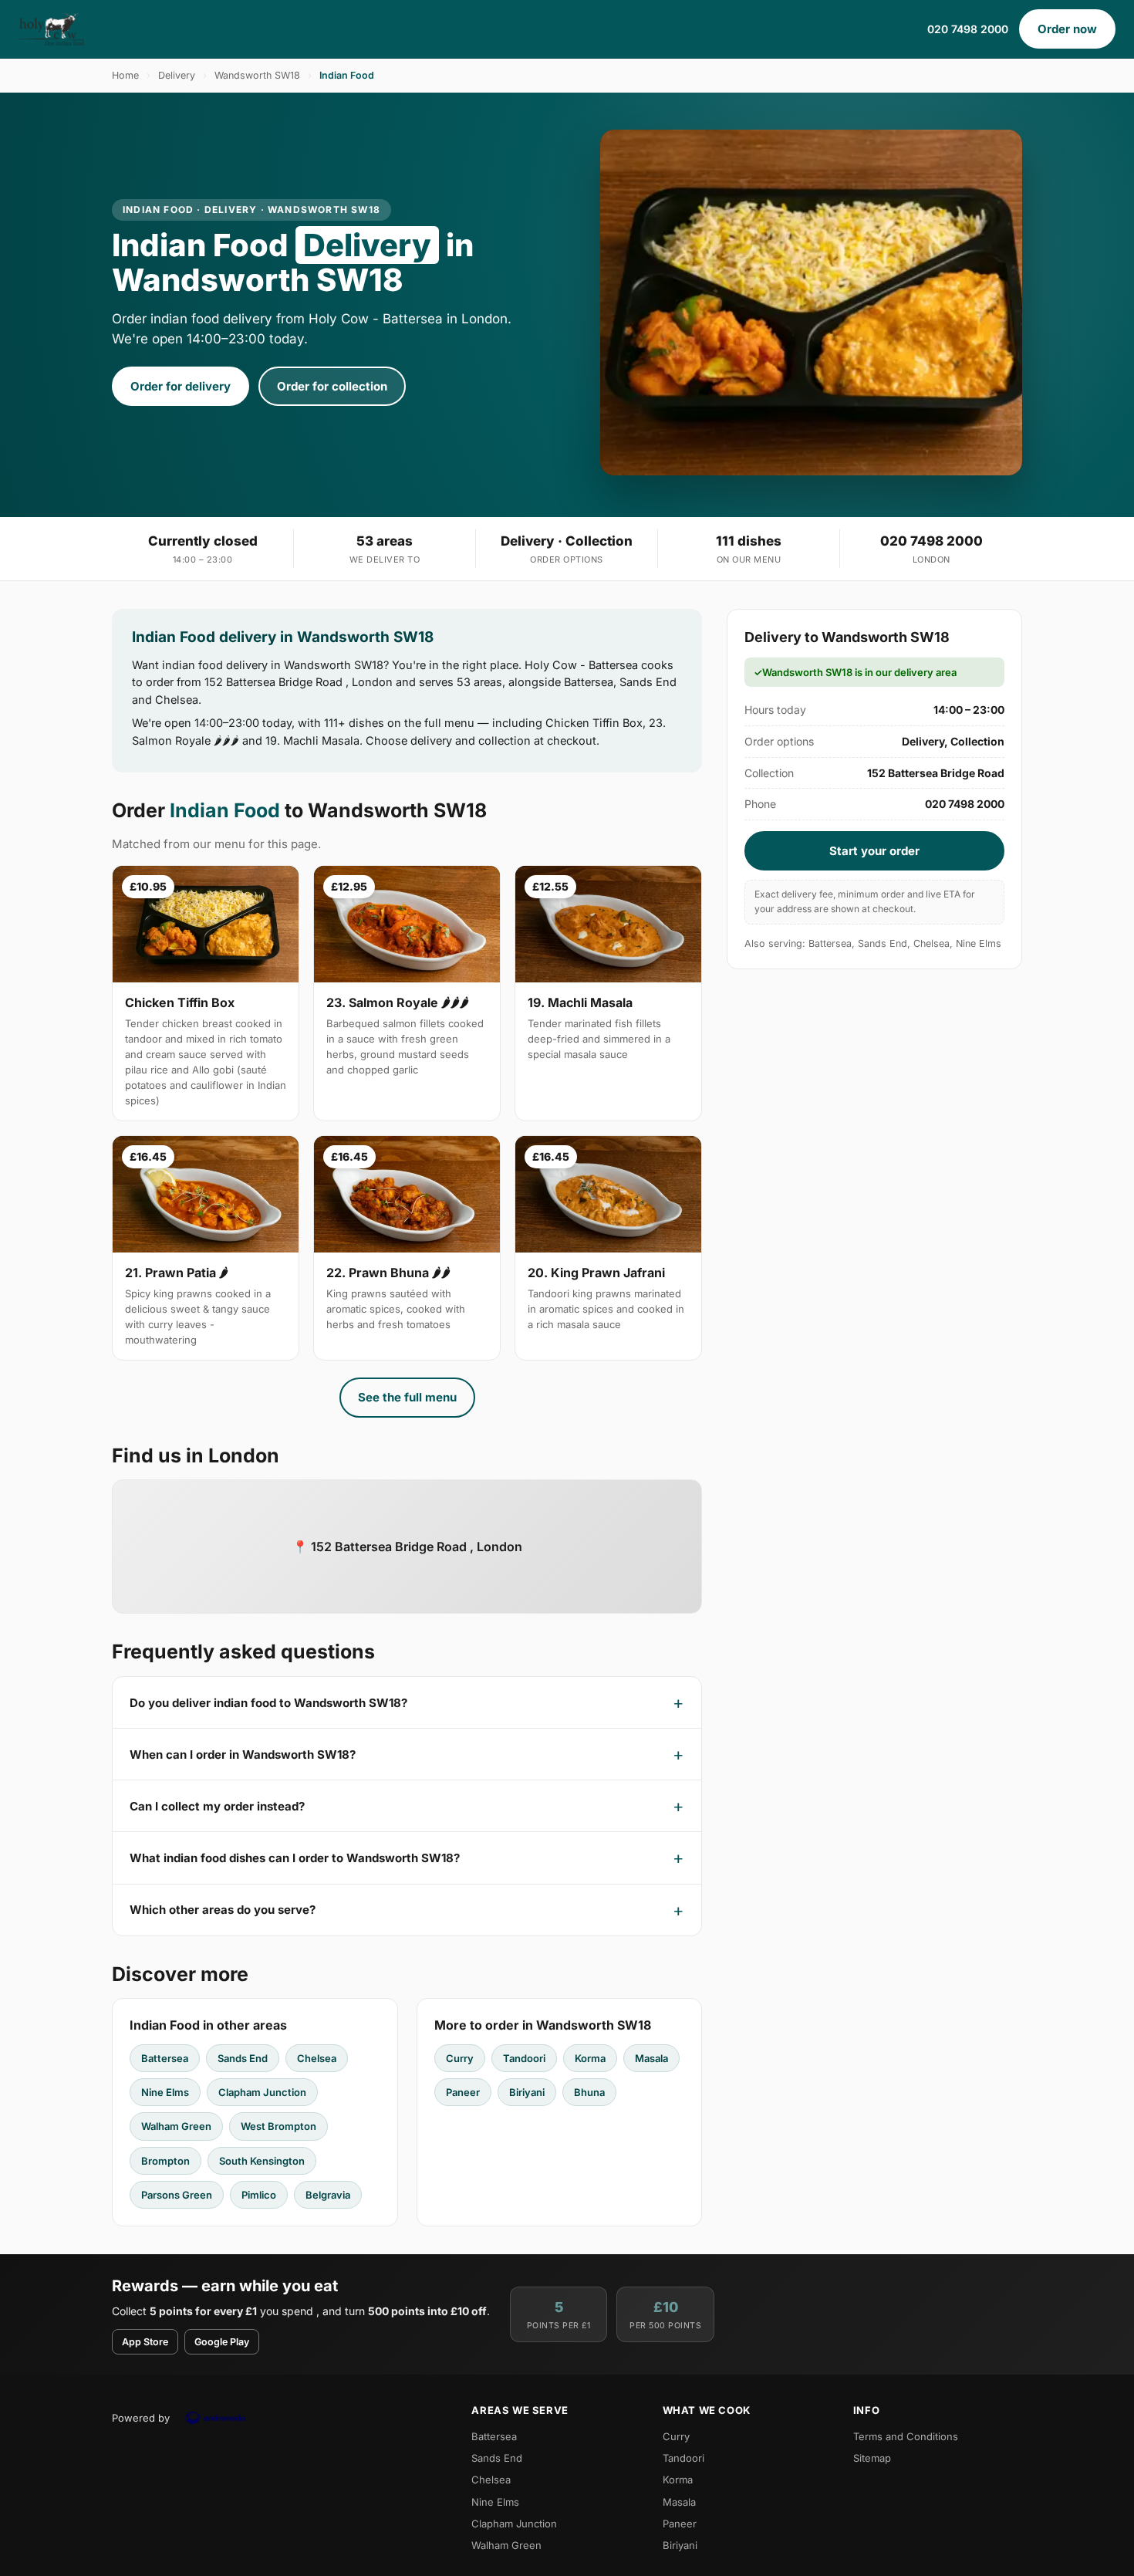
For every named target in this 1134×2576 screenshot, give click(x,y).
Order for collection (332, 386)
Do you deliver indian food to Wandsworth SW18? (268, 1703)
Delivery (177, 75)
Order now (1067, 29)
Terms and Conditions (906, 2436)
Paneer (463, 2092)
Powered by (141, 2418)
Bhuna (589, 2092)
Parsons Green (177, 2195)
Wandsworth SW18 (257, 75)
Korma (590, 2058)
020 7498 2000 (968, 29)
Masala (651, 2058)
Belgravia (328, 2195)
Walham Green (176, 2126)
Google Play (222, 2342)
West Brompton (278, 2126)
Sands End (243, 2058)
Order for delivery (181, 386)
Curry (460, 2058)
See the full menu (407, 1397)
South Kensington (262, 2161)
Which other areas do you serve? (223, 1910)
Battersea (165, 2058)
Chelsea (317, 2058)
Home (125, 75)
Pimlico (259, 2195)
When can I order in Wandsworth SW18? (243, 1755)
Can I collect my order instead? (217, 1806)
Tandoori (524, 2058)
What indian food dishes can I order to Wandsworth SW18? (295, 1858)
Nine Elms (165, 2092)
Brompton (165, 2161)
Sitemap (872, 2458)
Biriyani (527, 2092)
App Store (145, 2342)
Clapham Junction (262, 2092)
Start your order (874, 851)
